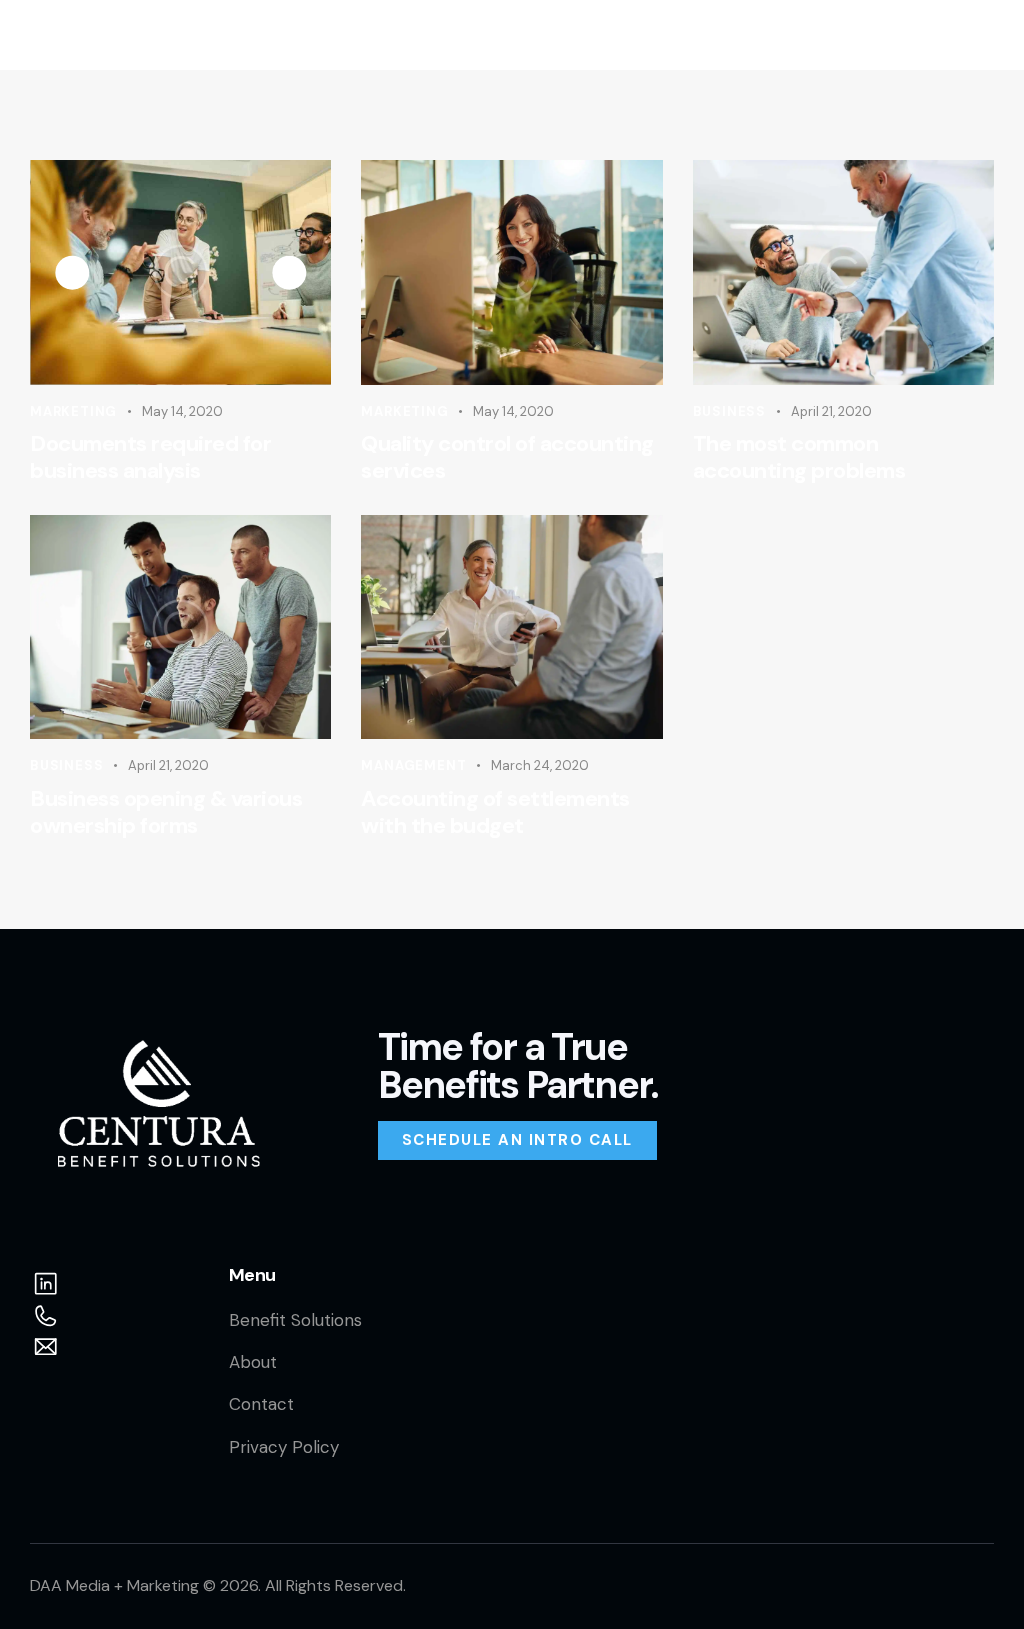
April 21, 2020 (831, 411)
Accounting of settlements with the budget (495, 812)
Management (413, 765)
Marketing (73, 411)
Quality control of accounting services (507, 457)
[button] (981, 35)
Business (729, 411)
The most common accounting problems (799, 457)
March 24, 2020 (540, 765)
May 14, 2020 (182, 411)
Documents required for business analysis (150, 457)
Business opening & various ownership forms (166, 812)
